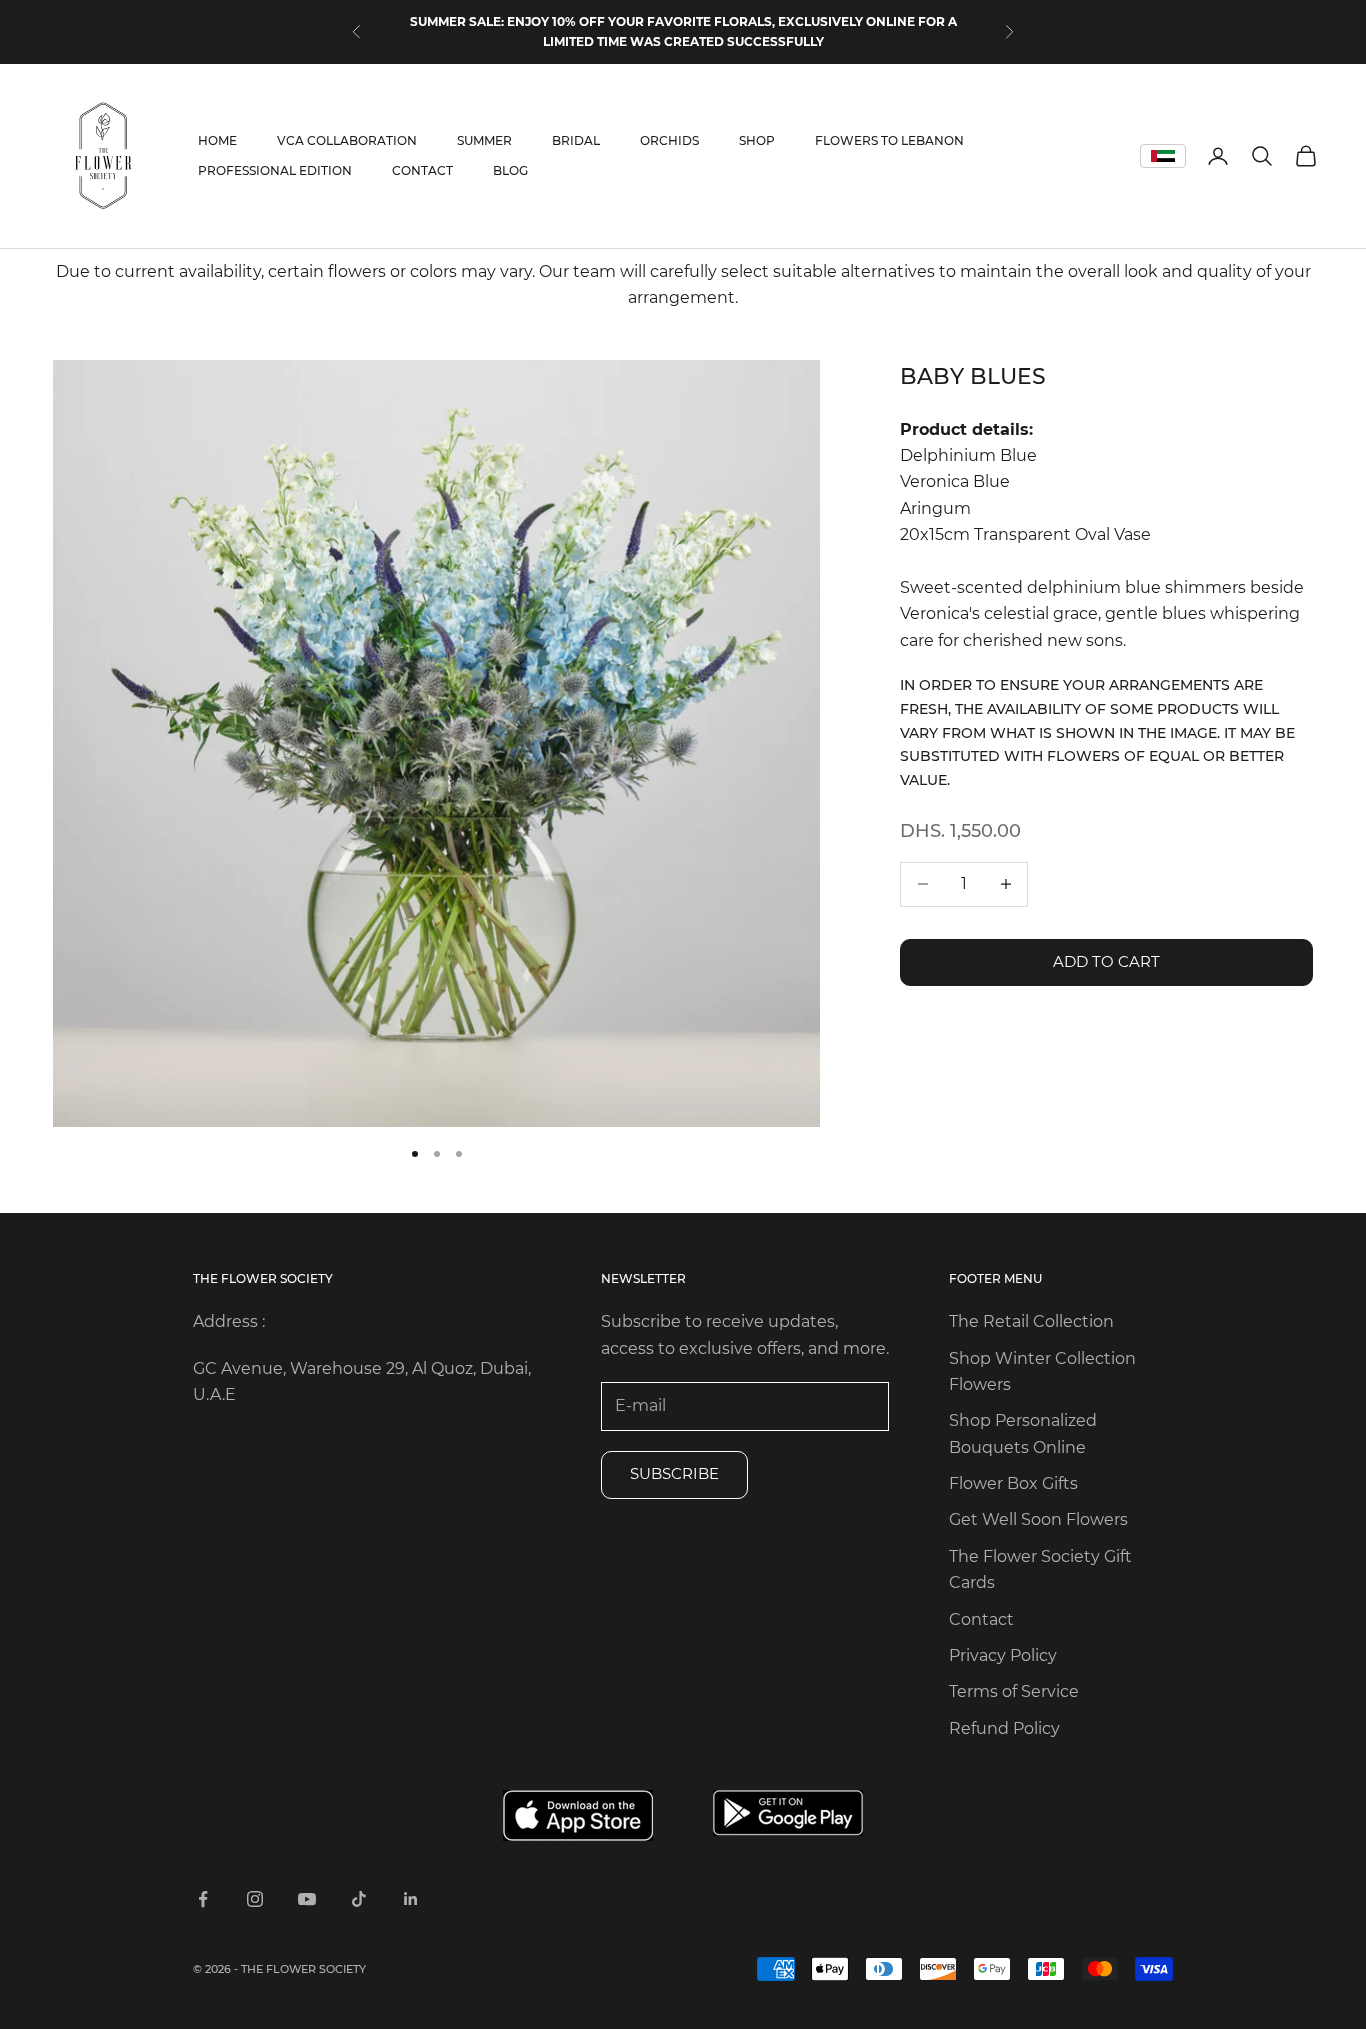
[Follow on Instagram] (255, 1899)
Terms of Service (1014, 1691)
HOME (217, 140)
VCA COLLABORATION (347, 140)
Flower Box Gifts (1013, 1483)
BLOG (510, 170)
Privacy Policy (1003, 1655)
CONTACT (422, 170)
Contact (981, 1619)
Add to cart (1106, 961)
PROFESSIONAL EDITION (275, 170)
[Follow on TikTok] (359, 1899)
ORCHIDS (669, 140)
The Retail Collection (1031, 1321)
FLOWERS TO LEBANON (889, 140)
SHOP (757, 140)
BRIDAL (576, 140)
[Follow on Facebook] (203, 1899)
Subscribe (674, 1473)
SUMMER (484, 140)
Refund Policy (1004, 1728)
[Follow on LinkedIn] (411, 1899)
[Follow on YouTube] (307, 1899)
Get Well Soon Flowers (1038, 1519)
